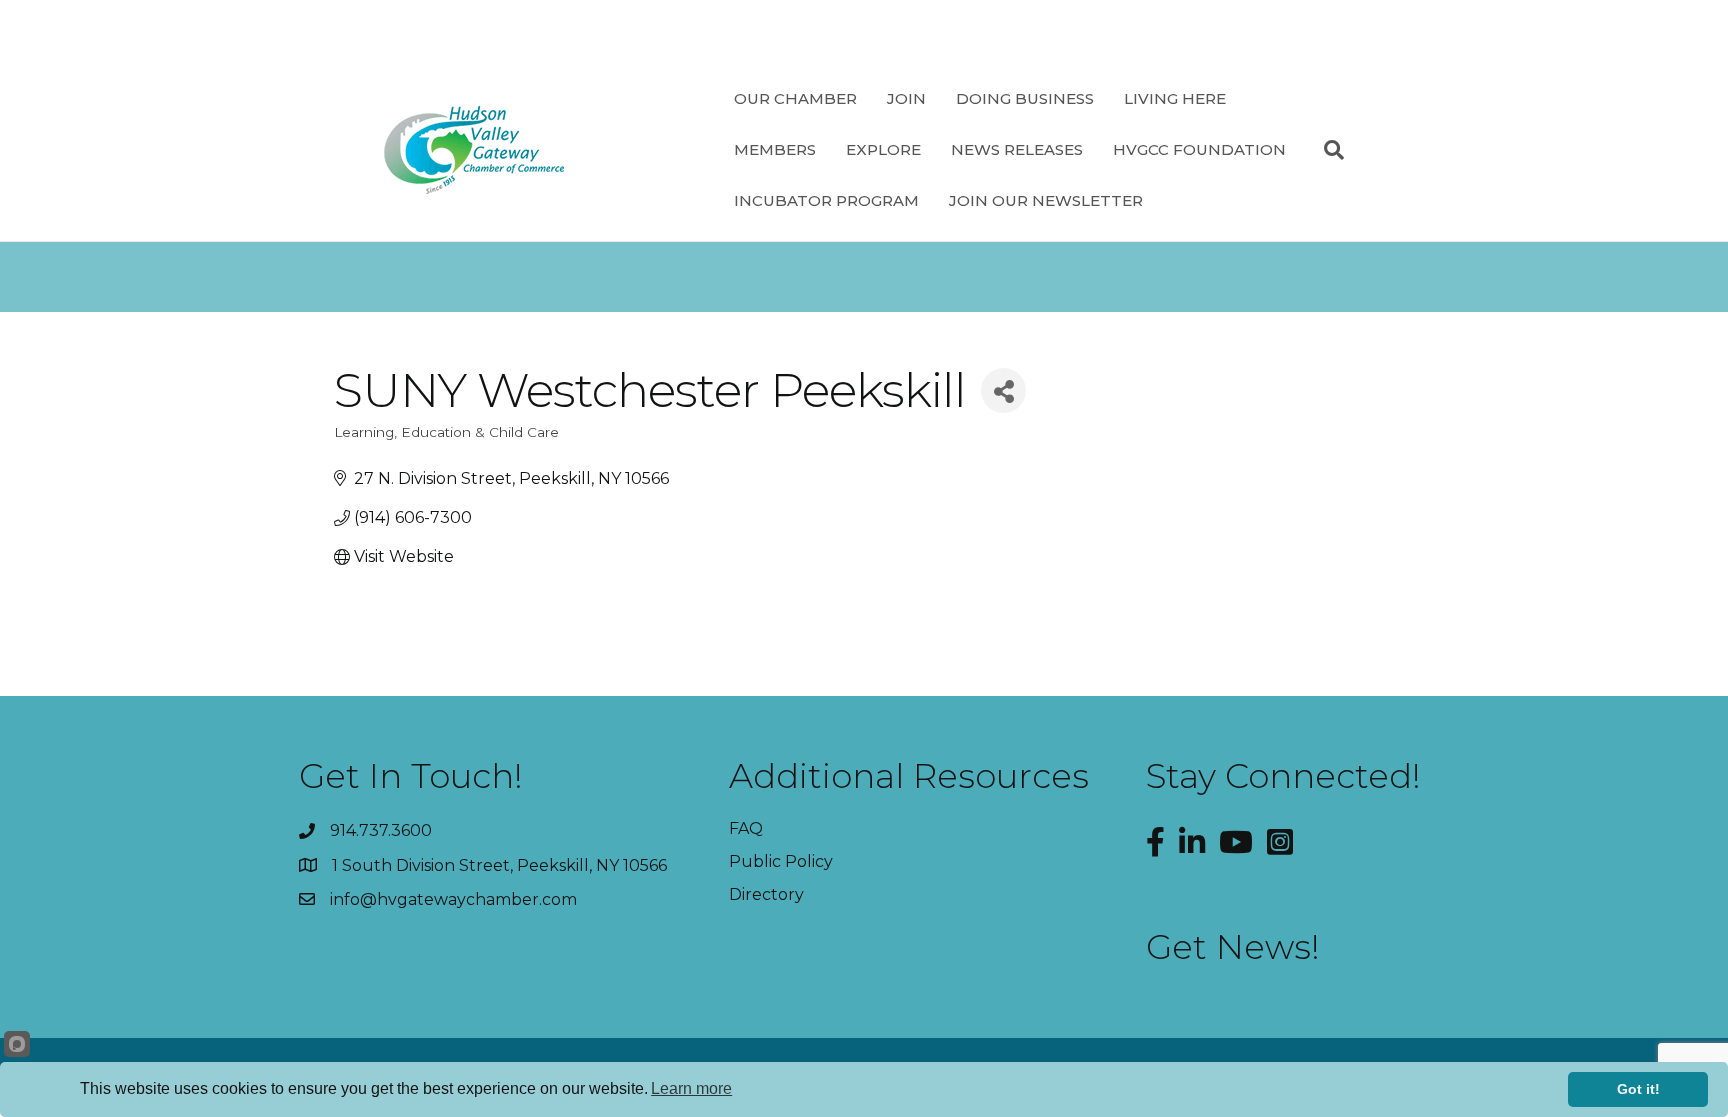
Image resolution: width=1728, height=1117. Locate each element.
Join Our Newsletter (1046, 200)
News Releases (1017, 149)
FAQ (746, 828)
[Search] (1326, 150)
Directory (766, 894)
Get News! (1233, 947)
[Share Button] (1003, 390)
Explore (883, 149)
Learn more (691, 1088)
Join (906, 98)
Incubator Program (826, 200)
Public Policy (781, 861)
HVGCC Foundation (1199, 149)
